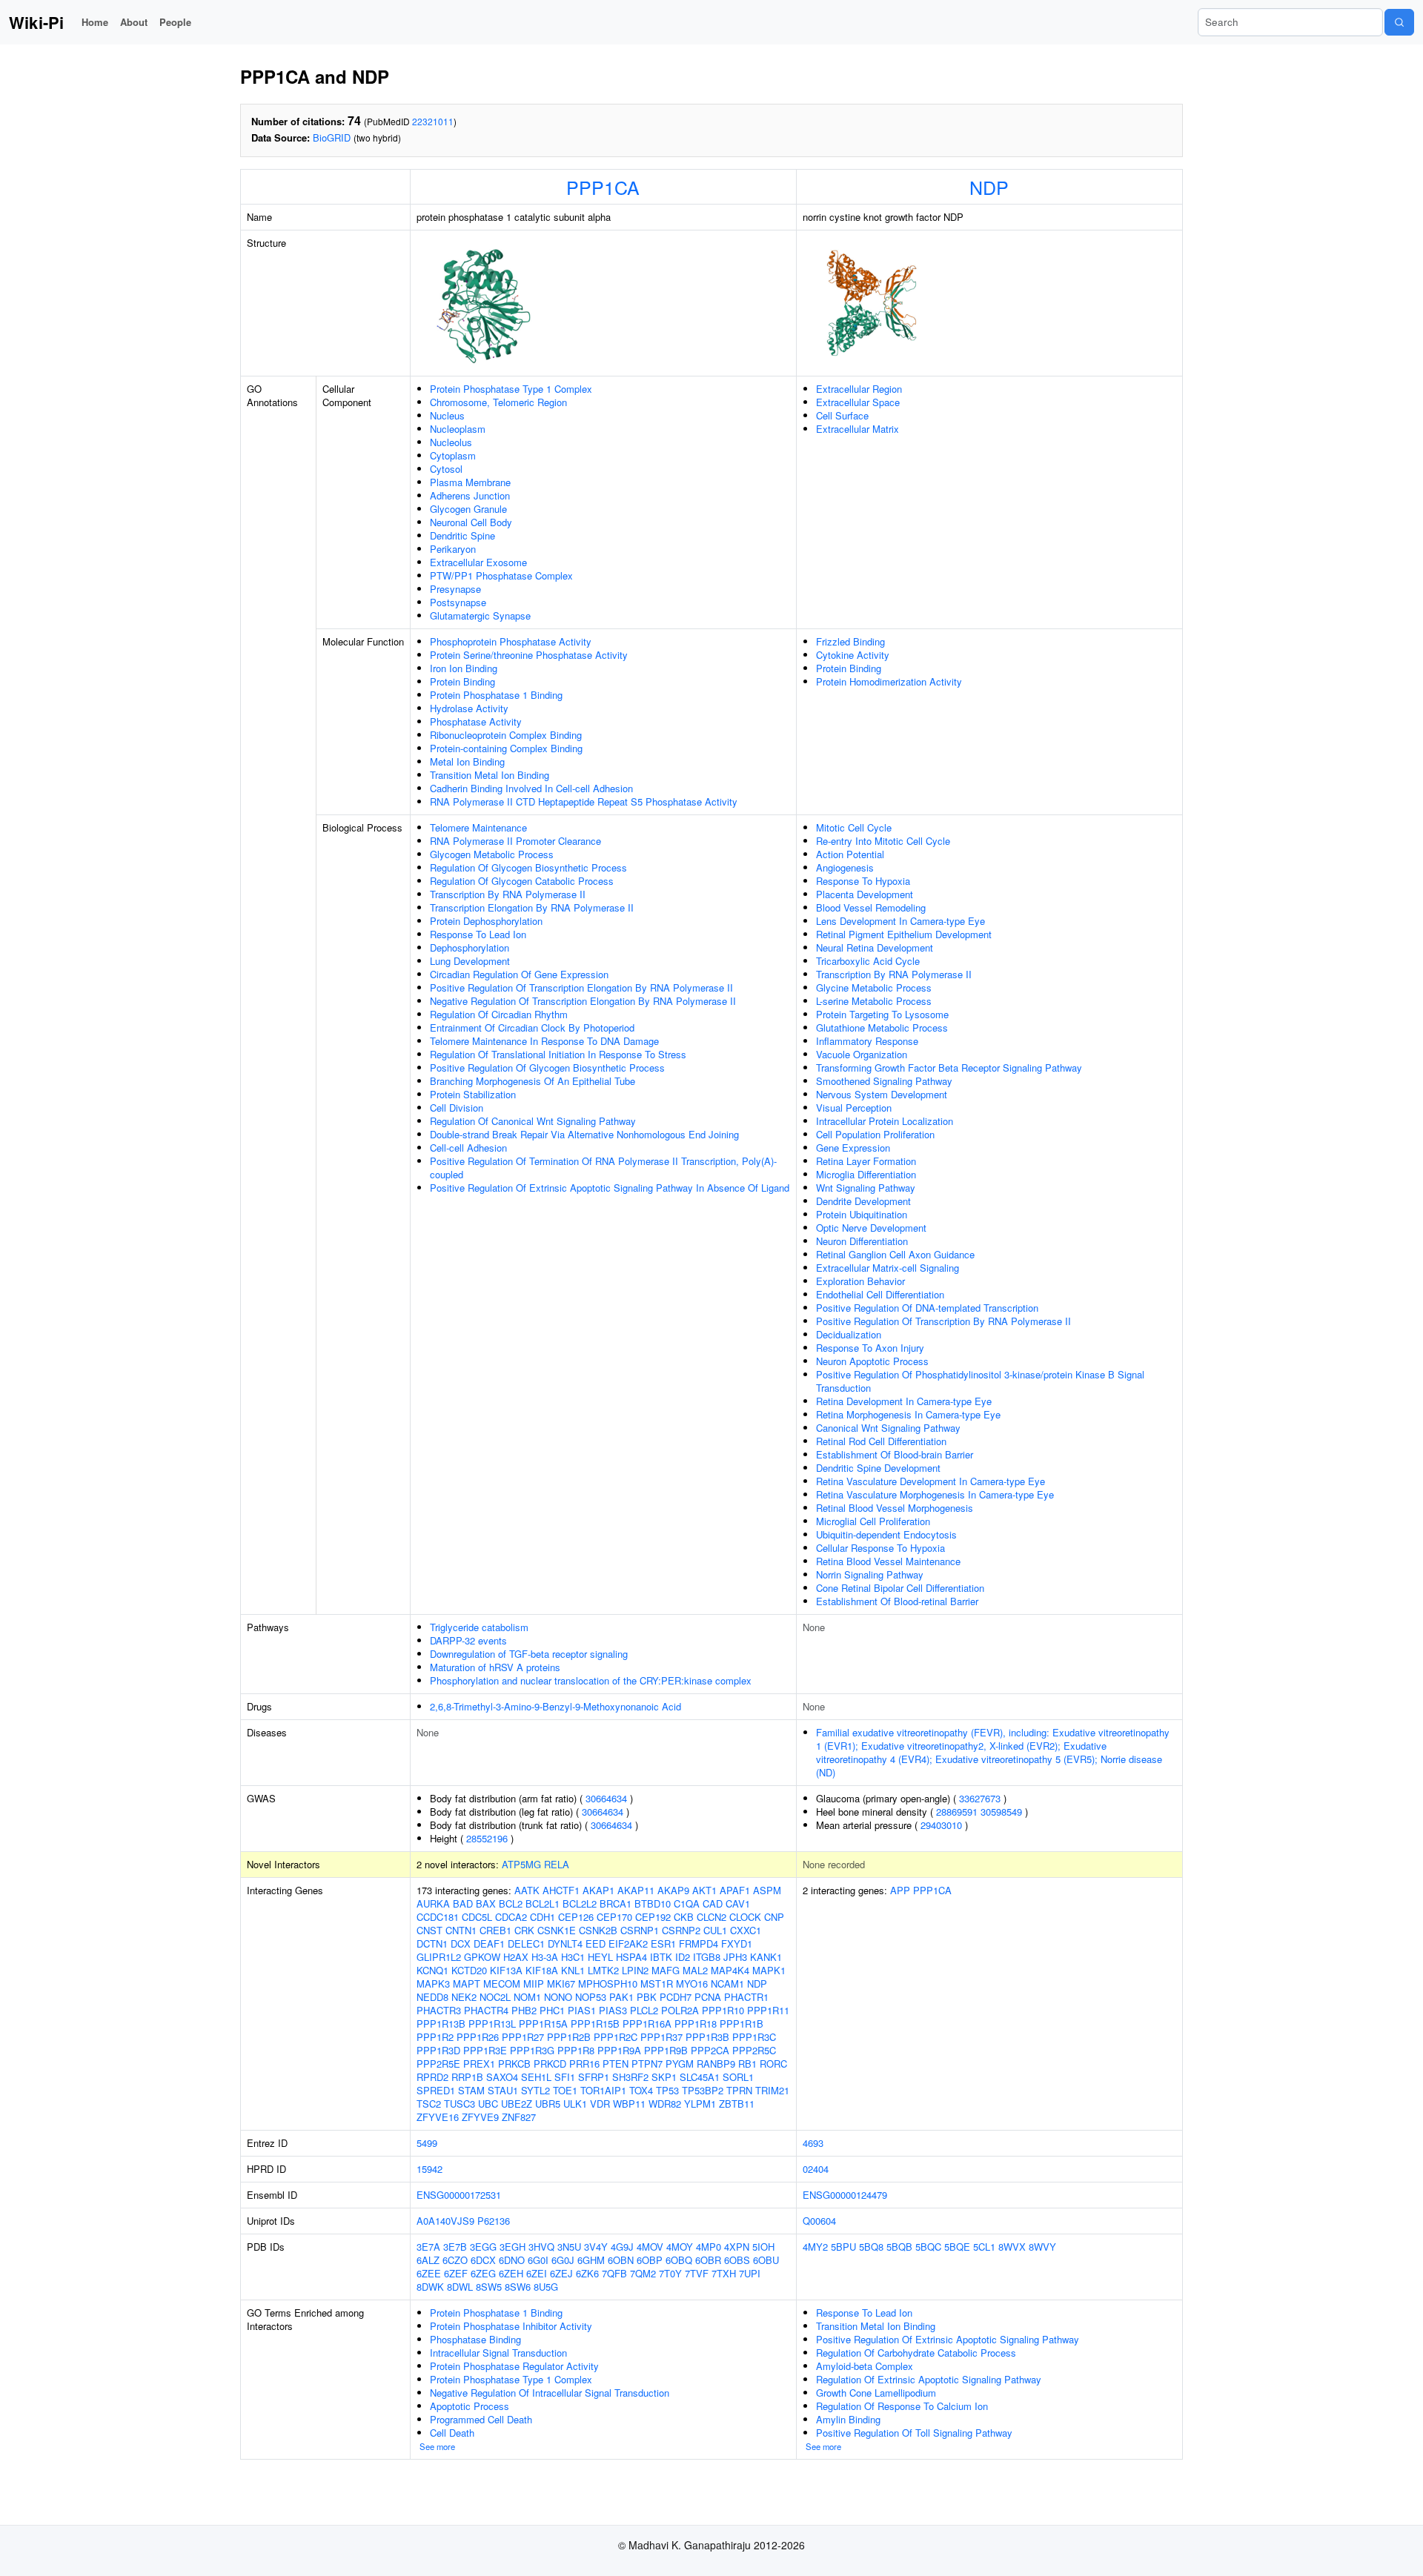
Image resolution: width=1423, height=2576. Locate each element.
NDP (989, 187)
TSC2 (429, 2104)
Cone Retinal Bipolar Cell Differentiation (900, 1588)
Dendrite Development (863, 1201)
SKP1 (664, 2077)
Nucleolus (451, 442)
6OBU (766, 2260)
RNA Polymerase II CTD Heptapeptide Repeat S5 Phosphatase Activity (584, 801)
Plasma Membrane (470, 482)
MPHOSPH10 (608, 1984)
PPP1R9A (619, 2050)
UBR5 (548, 2104)
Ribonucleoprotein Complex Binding (506, 735)
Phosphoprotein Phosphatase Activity (511, 641)
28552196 (487, 1838)
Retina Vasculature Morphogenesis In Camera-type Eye (935, 1494)
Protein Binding (462, 681)
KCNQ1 (432, 1970)
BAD (463, 1903)
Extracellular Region (859, 389)
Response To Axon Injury (870, 1348)
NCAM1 (727, 1984)
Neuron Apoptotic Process (872, 1361)
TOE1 (565, 2090)
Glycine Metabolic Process (874, 987)
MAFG (666, 1970)
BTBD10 (653, 1903)
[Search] (1399, 22)
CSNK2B (598, 1930)
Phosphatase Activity (476, 721)
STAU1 (503, 2090)
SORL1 (738, 2077)
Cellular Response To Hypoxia (880, 1548)
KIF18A (542, 1970)
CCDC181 (438, 1917)
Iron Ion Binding (464, 668)
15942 (429, 2169)
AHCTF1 (561, 1890)
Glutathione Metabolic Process (882, 1028)
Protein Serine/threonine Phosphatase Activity (529, 655)
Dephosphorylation (470, 947)
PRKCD (550, 2064)
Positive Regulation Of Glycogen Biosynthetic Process (547, 1068)
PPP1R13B (441, 2024)
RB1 (747, 2064)
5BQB (899, 2247)
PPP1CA (603, 187)
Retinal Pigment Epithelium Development (904, 934)
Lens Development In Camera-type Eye (900, 921)
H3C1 (573, 1957)
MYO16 (692, 1984)
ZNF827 (519, 2117)
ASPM (767, 1890)
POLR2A (680, 2010)
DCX (461, 1943)
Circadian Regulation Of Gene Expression (519, 974)
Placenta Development (865, 894)
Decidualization (849, 1334)
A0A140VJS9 (445, 2221)
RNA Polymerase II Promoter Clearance (515, 841)
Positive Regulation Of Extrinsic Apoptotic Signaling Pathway (948, 2339)
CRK (524, 1930)
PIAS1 (582, 2010)
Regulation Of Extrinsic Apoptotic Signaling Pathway (929, 2379)
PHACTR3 (439, 2010)
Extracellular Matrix (858, 429)
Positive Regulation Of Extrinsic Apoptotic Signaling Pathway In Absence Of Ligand (610, 1188)
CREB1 (495, 1930)
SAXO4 (502, 2077)
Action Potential (850, 854)
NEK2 (464, 1997)
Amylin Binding (848, 2419)
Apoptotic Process (470, 2406)
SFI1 (565, 2077)
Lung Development (470, 961)
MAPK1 (769, 1970)
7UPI (750, 2273)
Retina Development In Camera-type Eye (904, 1401)
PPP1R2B (569, 2037)
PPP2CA (710, 2050)
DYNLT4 (565, 1943)
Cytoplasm (453, 455)
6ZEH (511, 2273)
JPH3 (735, 1957)
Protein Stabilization (473, 1094)
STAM (471, 2090)
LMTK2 (603, 1970)
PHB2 (524, 2010)
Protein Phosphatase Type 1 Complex (511, 389)
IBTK (661, 1957)
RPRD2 (432, 2077)
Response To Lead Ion (478, 934)
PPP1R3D (438, 2050)
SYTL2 (535, 2090)
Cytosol (446, 469)
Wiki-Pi (36, 22)
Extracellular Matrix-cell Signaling (888, 1268)
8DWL (460, 2287)
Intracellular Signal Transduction (498, 2353)
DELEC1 (526, 1943)
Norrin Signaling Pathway (870, 1574)
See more (437, 2446)
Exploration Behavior (860, 1281)
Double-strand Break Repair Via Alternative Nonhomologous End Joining (584, 1134)
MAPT (467, 1984)
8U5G (546, 2287)
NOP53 (591, 1997)
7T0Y (670, 2273)
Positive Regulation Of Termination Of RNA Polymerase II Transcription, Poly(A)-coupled (603, 1168)
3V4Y (596, 2247)
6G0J (563, 2260)
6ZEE (429, 2273)
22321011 (433, 121)
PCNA (708, 1997)
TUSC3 (460, 2104)
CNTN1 (461, 1930)
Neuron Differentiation (862, 1241)
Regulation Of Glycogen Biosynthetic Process (528, 867)
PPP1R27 (523, 2037)
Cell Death (452, 2433)
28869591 (957, 1812)
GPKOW (482, 1957)
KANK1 (766, 1957)
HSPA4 (631, 1957)
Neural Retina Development (875, 947)
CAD (713, 1903)
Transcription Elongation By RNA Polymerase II (532, 907)
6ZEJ (561, 2273)
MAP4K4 (730, 1970)
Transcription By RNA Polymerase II (508, 894)
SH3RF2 (630, 2077)
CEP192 (653, 1917)
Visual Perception (854, 1108)
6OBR (708, 2260)
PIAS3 (613, 2010)
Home (95, 22)
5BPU (843, 2247)
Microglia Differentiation (866, 1174)
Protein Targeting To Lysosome (882, 1014)
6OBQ (679, 2260)
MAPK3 (433, 1984)
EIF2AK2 (628, 1943)
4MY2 (815, 2247)
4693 (813, 2143)
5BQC (928, 2247)
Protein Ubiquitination (862, 1214)
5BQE (957, 2247)
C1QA (687, 1903)
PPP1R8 (576, 2050)
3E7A (428, 2247)
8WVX (1012, 2247)
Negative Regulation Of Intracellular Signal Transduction (550, 2393)
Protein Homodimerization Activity (889, 681)
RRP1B (467, 2077)
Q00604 (819, 2221)
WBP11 (629, 2104)
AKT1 (704, 1890)
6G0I (538, 2260)
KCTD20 (469, 1970)
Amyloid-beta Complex (865, 2366)
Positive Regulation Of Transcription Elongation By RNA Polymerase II (581, 987)
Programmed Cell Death (481, 2419)
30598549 (1001, 1812)
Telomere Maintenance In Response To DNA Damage (544, 1041)
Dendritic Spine (462, 535)
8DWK (430, 2287)
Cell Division (457, 1108)
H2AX (516, 1957)
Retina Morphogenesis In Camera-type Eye (908, 1414)
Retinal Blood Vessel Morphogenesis (895, 1508)
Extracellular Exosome (478, 562)
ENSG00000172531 (459, 2195)
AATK (527, 1890)
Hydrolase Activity (469, 708)
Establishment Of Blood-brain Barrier (895, 1454)
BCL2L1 (543, 1903)
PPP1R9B (666, 2050)
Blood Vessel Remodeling (871, 907)
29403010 (941, 1825)
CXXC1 (746, 1930)
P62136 (494, 2221)
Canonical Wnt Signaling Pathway (888, 1428)
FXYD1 (737, 1943)
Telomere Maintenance (478, 827)
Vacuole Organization (862, 1054)
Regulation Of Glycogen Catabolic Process (522, 881)
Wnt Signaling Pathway (866, 1188)
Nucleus (447, 415)
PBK (647, 1997)
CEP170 (614, 1917)
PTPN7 (647, 2064)
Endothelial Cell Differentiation (880, 1294)
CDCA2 (511, 1917)
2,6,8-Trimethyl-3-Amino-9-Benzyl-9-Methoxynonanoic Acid (555, 1706)
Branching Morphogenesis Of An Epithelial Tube (533, 1081)
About (134, 22)
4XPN (737, 2247)
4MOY (680, 2247)
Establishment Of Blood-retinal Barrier (897, 1601)
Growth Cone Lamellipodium (876, 2393)
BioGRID (332, 137)
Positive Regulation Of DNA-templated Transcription (927, 1308)
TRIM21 (772, 2090)
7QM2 (643, 2273)
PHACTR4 (486, 2010)
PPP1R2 (435, 2037)
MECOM (502, 1984)
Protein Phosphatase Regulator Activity (514, 2366)
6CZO (455, 2260)
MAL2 (695, 1970)
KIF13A (506, 1970)
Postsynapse (458, 602)
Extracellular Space (858, 402)
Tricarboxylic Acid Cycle (868, 961)
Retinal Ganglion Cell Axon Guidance (895, 1254)
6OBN (621, 2260)
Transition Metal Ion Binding (490, 775)
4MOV (650, 2247)
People (175, 22)
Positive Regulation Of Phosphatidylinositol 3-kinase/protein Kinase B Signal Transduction (980, 1381)
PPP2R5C (754, 2050)
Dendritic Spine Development (878, 1468)
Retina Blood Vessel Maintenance (888, 1561)
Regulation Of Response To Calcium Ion (902, 2406)
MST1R (657, 1984)
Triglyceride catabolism (479, 1627)
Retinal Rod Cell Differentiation (881, 1441)
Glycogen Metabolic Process (492, 854)
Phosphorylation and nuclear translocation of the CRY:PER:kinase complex (591, 1680)
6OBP (650, 2260)
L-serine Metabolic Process (874, 1001)
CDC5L (477, 1917)
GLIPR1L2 (439, 1957)
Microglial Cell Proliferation (873, 1521)
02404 (816, 2169)
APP (900, 1890)
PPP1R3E (485, 2050)
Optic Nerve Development (871, 1228)
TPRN (739, 2090)
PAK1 (621, 1997)
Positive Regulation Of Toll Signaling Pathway (914, 2433)
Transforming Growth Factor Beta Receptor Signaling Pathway (949, 1068)
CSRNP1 (640, 1930)
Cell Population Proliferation (875, 1134)
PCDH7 (676, 1997)
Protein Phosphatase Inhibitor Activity (511, 2326)
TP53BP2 (703, 2090)
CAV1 (738, 1903)
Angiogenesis (845, 867)
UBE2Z (517, 2104)
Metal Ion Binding (467, 761)
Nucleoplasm (458, 429)
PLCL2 (644, 2010)
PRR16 (584, 2064)
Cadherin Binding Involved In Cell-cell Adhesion (531, 788)
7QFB (614, 2273)
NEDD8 (432, 1997)
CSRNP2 (681, 1930)
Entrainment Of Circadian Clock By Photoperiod (532, 1028)
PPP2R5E (438, 2064)
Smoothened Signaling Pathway (884, 1081)
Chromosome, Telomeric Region (498, 402)
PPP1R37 (661, 2037)
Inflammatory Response (867, 1041)
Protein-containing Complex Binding (506, 748)
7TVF (697, 2273)
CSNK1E (557, 1930)
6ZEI (537, 2273)
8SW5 (489, 2287)
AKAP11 (636, 1890)
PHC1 (552, 2010)
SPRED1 (436, 2090)
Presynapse (455, 589)
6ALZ (428, 2260)
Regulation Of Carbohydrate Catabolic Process (916, 2353)
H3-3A (545, 1957)
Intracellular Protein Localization (885, 1121)
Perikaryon (453, 549)
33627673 (980, 1798)
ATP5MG (521, 1864)
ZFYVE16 (438, 2117)
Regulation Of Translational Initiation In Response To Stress (558, 1054)
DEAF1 (489, 1943)
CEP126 (576, 1917)
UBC (488, 2104)
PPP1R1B (742, 2024)
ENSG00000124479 (845, 2195)
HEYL (600, 1957)
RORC (773, 2064)
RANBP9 (716, 2064)
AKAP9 (673, 1890)
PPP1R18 (696, 2024)
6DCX (483, 2260)
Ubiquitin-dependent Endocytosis (886, 1534)
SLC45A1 (700, 2077)
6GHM (591, 2260)
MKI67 (561, 1984)
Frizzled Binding (850, 641)
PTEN (616, 2064)
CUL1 (715, 1930)
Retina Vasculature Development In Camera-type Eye (931, 1481)
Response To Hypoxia (863, 881)
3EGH (513, 2247)
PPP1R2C (616, 2037)
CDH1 (543, 1917)
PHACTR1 (746, 1997)
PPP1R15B (595, 2024)
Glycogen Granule (468, 509)
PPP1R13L (492, 2024)
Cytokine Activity (853, 655)
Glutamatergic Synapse (480, 615)
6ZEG (483, 2273)
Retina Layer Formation (866, 1161)
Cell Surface (842, 415)
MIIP (534, 1984)
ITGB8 (707, 1957)
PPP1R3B (707, 2037)
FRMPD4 (699, 1943)
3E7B (455, 2247)
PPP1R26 (478, 2037)
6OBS (737, 2260)
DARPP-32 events (468, 1640)
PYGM (680, 2064)
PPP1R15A (543, 2024)
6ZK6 (587, 2273)
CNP (774, 1917)
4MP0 (709, 2247)
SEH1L (536, 2077)
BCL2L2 (580, 1903)
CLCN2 (711, 1917)
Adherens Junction (470, 495)
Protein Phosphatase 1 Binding (496, 695)
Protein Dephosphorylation (486, 921)
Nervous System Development (882, 1094)
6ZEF (456, 2273)
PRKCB (514, 2064)
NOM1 (527, 1997)
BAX (486, 1903)
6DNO (512, 2260)
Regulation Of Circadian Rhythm (499, 1014)
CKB (684, 1917)
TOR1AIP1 (603, 2090)
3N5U (569, 2247)
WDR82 (665, 2104)
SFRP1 (594, 2077)
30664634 (606, 1798)
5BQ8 (871, 2247)
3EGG (483, 2247)
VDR (600, 2104)
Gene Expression (853, 1148)
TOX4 (641, 2090)
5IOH (763, 2247)
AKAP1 (598, 1890)
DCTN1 (432, 1943)
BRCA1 (616, 1903)
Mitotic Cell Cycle (854, 827)
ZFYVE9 (480, 2117)
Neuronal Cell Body (471, 522)
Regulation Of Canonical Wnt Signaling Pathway (533, 1121)
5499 (427, 2143)
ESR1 (663, 1943)
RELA (557, 1864)
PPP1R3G (532, 2050)
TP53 (667, 2090)
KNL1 (573, 1970)
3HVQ (541, 2247)
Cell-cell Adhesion (468, 1148)
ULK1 (575, 2104)
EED (596, 1943)
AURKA (433, 1903)
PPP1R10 (723, 2010)
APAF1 (735, 1890)
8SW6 (518, 2287)
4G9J (622, 2247)
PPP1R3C (754, 2037)
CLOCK (745, 1917)
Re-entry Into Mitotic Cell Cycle (883, 841)
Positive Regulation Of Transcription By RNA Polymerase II (943, 1321)
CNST (429, 1930)
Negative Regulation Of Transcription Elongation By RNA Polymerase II (583, 1001)
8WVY (1042, 2247)
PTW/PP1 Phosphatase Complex (501, 575)
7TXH (724, 2273)
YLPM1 (700, 2104)
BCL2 (511, 1903)
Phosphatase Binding (475, 2339)
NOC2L (495, 1997)
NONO (558, 1997)
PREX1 (479, 2064)
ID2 (683, 1957)
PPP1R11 (768, 2010)
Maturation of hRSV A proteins (495, 1667)
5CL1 (984, 2247)
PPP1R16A (647, 2024)
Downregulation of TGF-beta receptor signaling (529, 1654)
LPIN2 (635, 1970)
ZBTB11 (737, 2104)
